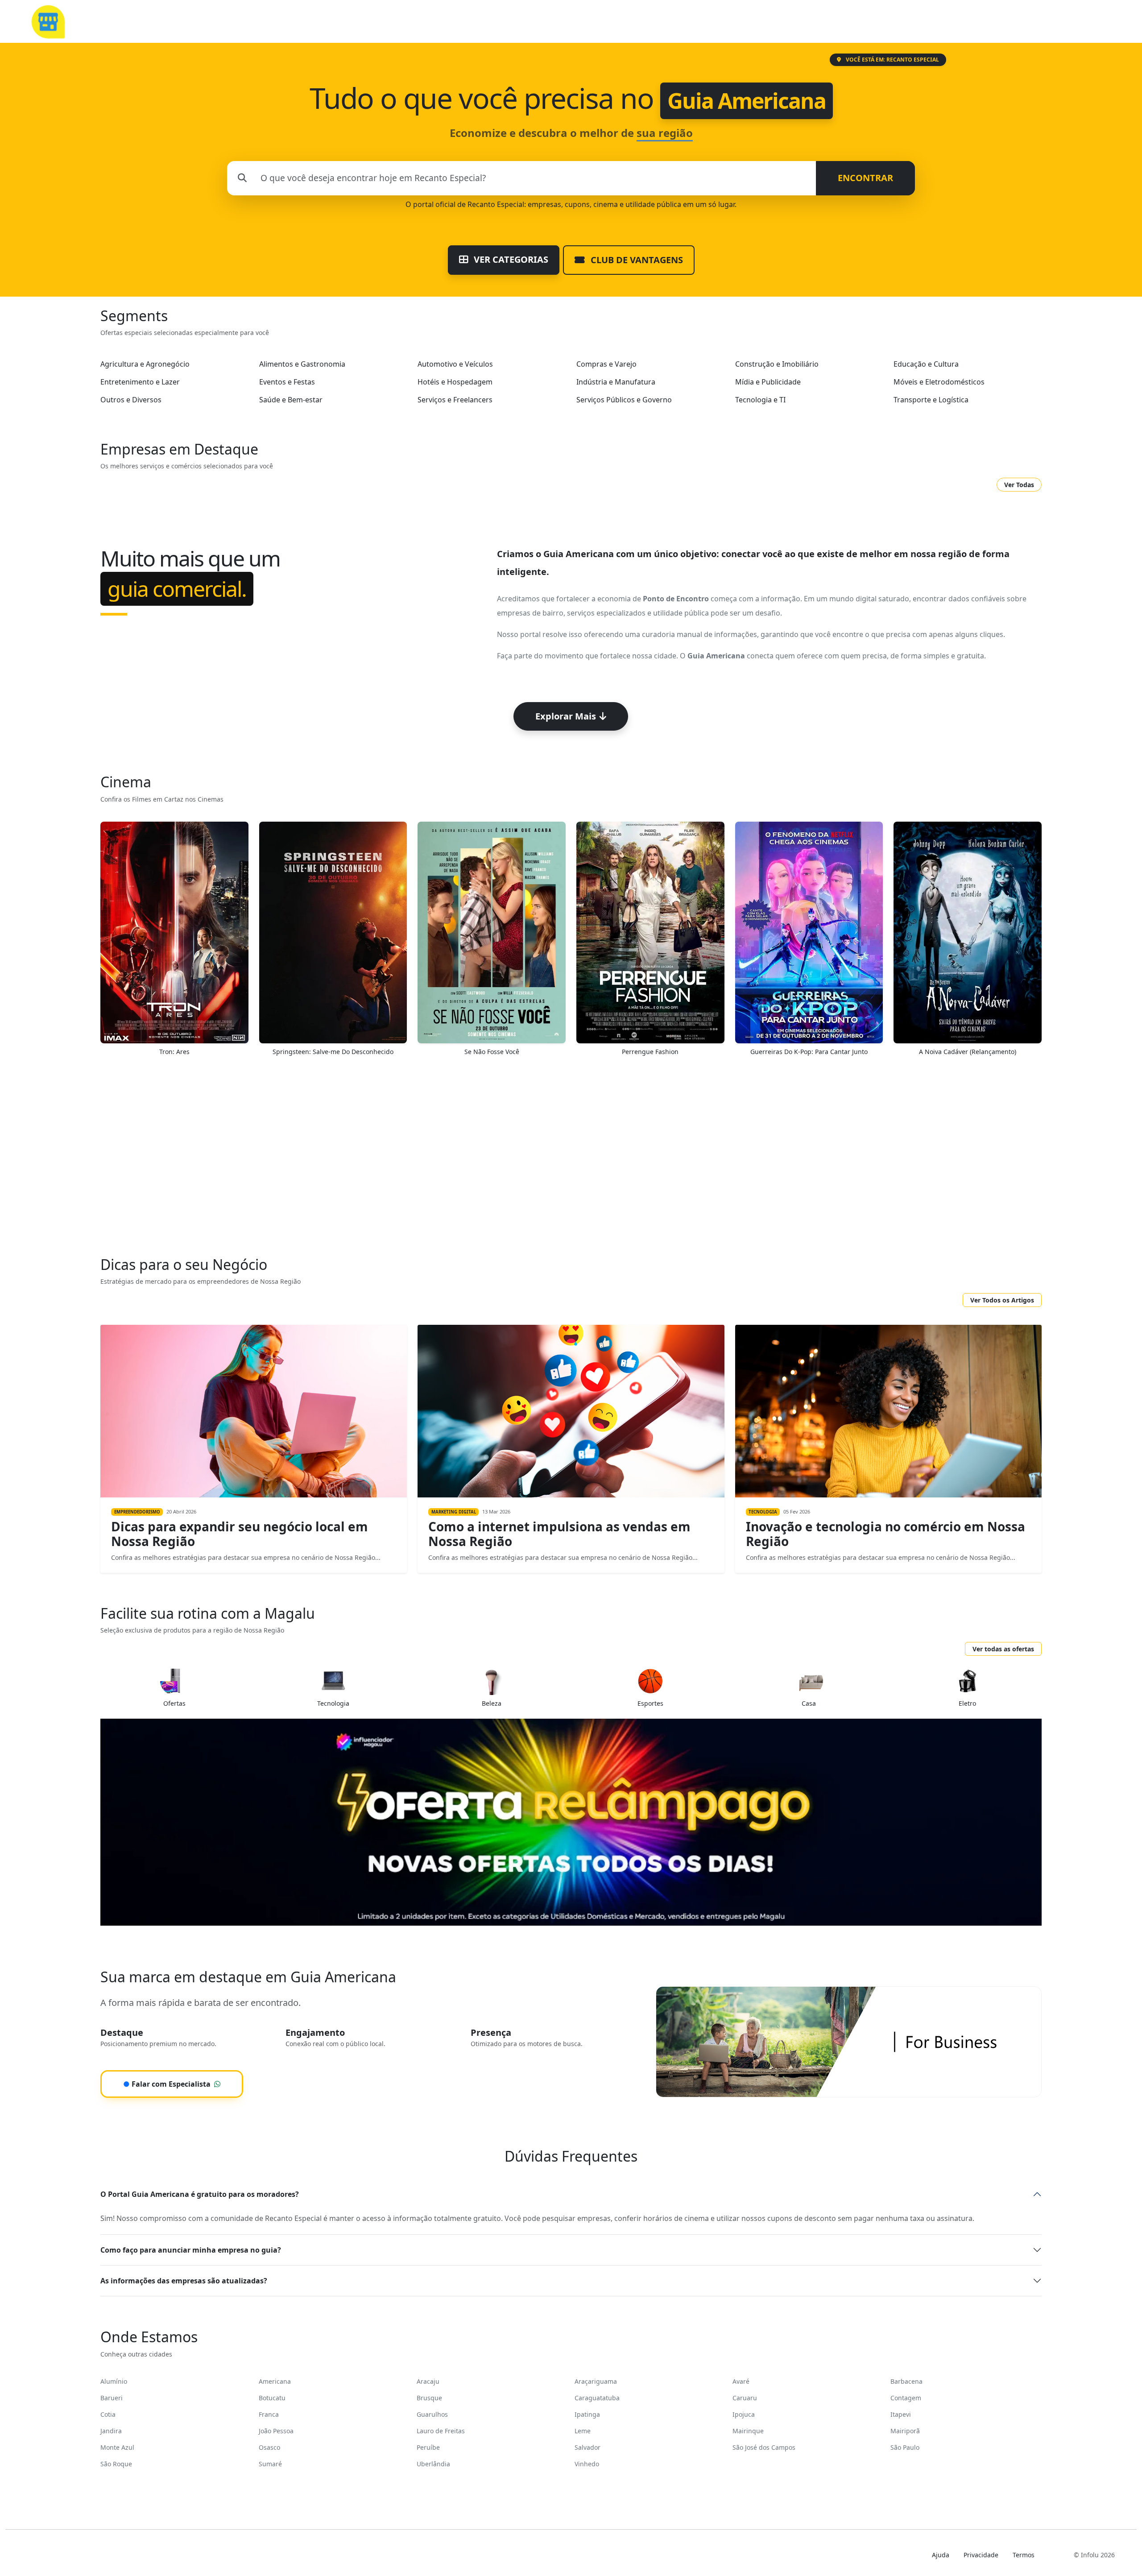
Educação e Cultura (926, 364)
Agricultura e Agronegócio (145, 364)
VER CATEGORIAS (510, 259)
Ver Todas (1019, 485)
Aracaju (428, 2381)
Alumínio (114, 2381)
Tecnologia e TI (760, 400)
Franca (269, 2414)
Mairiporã (905, 2431)
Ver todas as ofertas (1003, 1649)
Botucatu (272, 2398)
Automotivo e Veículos (455, 364)
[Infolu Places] (48, 21)
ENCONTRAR (865, 178)
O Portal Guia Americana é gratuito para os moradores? (200, 2194)
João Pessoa (276, 2431)
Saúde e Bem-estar (291, 400)
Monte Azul (117, 2447)
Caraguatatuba (597, 2398)
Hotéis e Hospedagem (455, 382)
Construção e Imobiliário (777, 364)
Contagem (906, 2398)
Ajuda (941, 2555)
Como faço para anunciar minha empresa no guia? (191, 2250)
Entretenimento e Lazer (140, 382)
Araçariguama (596, 2381)
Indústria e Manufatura (616, 382)
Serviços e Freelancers (455, 400)
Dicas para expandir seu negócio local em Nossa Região (240, 1534)
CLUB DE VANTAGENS (636, 260)
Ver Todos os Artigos (1002, 1300)
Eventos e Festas (287, 382)
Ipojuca (744, 2414)
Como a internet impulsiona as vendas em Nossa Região (559, 1534)
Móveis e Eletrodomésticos (939, 382)
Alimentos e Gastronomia (302, 364)
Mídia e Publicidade (768, 382)
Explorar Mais (566, 716)
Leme (583, 2431)
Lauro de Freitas (441, 2431)
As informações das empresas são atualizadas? (184, 2281)
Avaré (741, 2381)
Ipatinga (587, 2414)
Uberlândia (433, 2464)
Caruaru (745, 2398)
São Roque (116, 2464)
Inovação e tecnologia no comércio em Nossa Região (885, 1534)
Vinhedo (587, 2464)
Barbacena (906, 2381)
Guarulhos (432, 2414)
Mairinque (748, 2431)
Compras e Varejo (606, 364)
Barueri (112, 2398)
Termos (1024, 2555)
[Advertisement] (571, 1162)
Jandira (111, 2431)
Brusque (429, 2398)
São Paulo (905, 2447)
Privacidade (981, 2555)
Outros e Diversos (131, 400)
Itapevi (901, 2414)
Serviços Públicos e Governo (624, 400)
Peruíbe (428, 2447)
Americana (275, 2381)
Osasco (269, 2447)
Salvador (588, 2447)
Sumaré (270, 2464)
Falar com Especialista (167, 2084)
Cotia (108, 2414)
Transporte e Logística (931, 400)
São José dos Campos (764, 2447)
